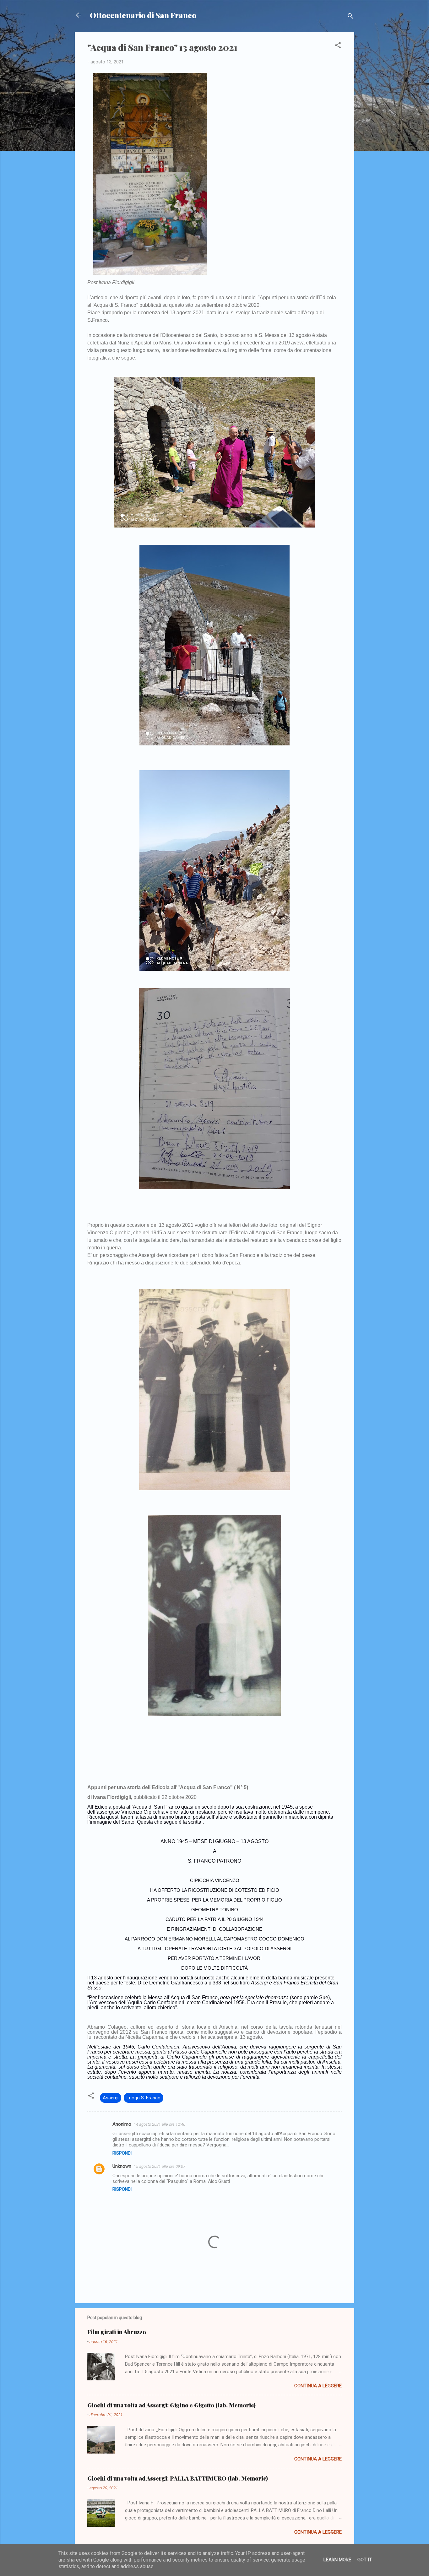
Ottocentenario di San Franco (143, 15)
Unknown (122, 2166)
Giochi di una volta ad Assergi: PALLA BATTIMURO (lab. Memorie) (178, 2478)
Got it (365, 2560)
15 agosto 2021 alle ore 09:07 (160, 2166)
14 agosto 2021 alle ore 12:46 (160, 2124)
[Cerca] (350, 17)
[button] (338, 46)
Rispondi (122, 2153)
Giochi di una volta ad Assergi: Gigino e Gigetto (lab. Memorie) (171, 2405)
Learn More (337, 2560)
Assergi (111, 2098)
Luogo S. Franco (144, 2098)
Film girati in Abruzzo (117, 2332)
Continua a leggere (318, 2386)
